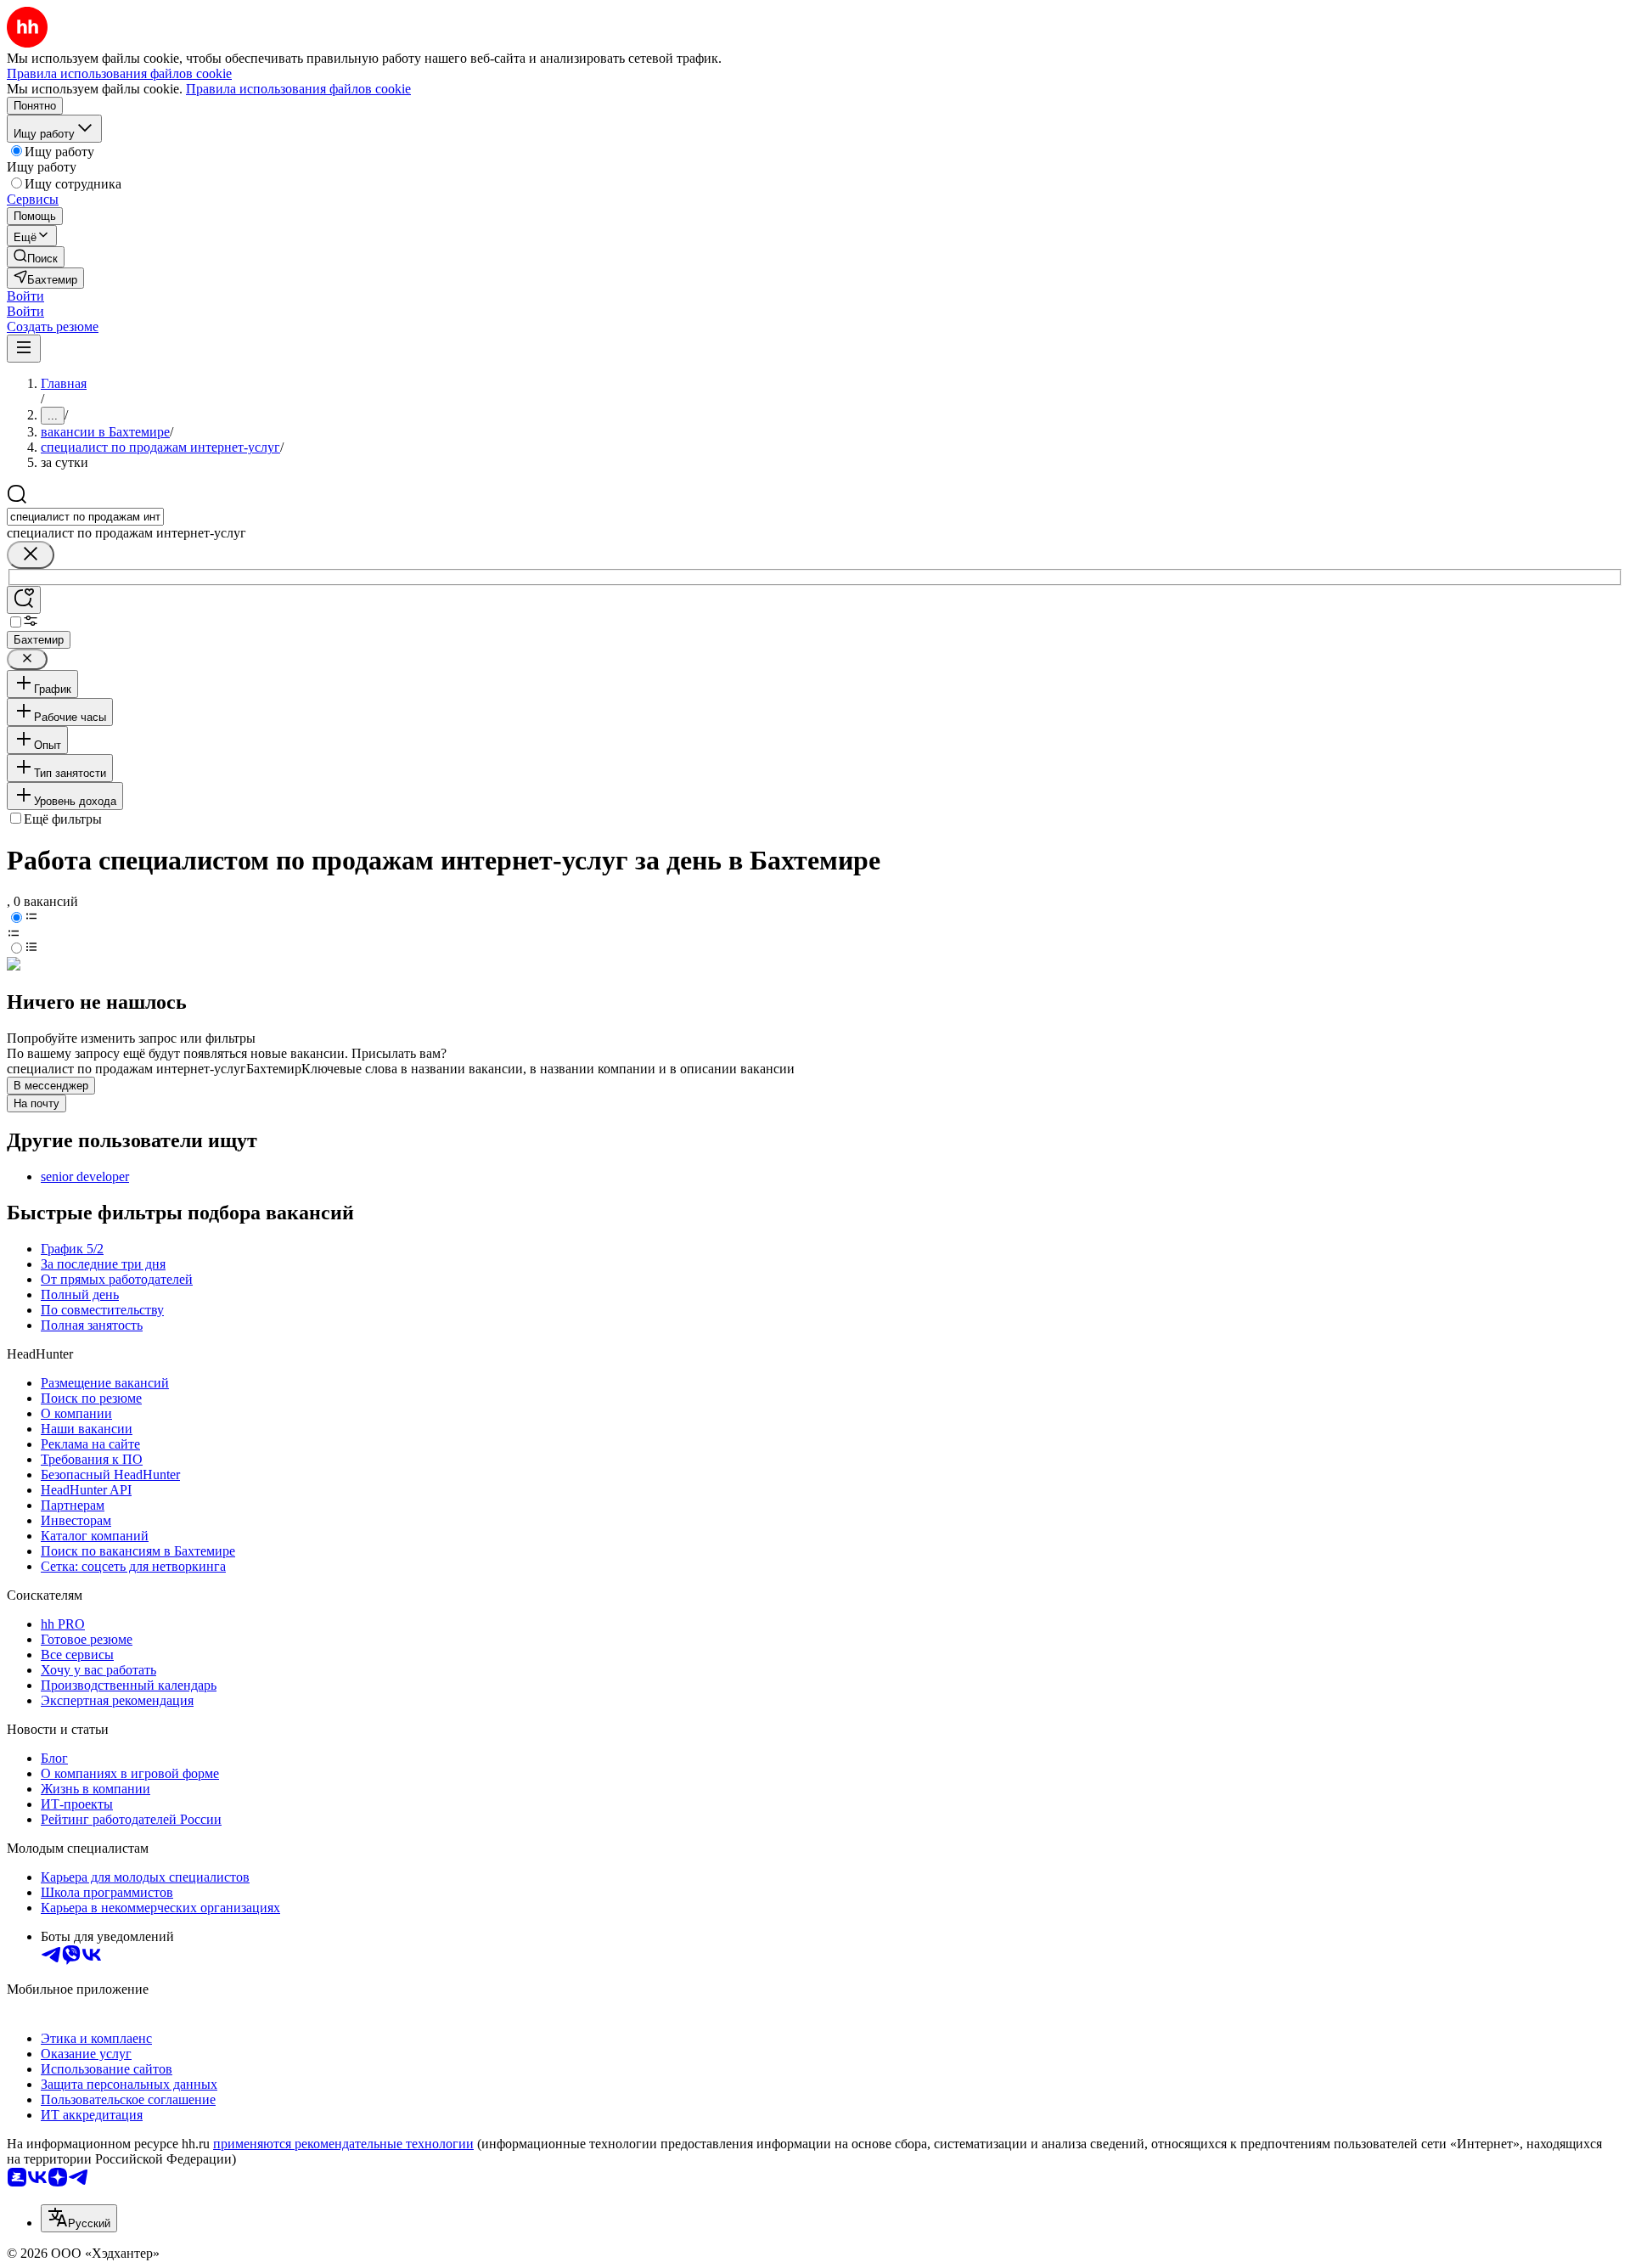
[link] (36, 257)
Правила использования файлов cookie (298, 89)
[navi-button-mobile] (24, 349)
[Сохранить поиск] (24, 600)
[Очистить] (31, 555)
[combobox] (85, 517)
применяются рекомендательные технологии (343, 2144)
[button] (25, 296)
